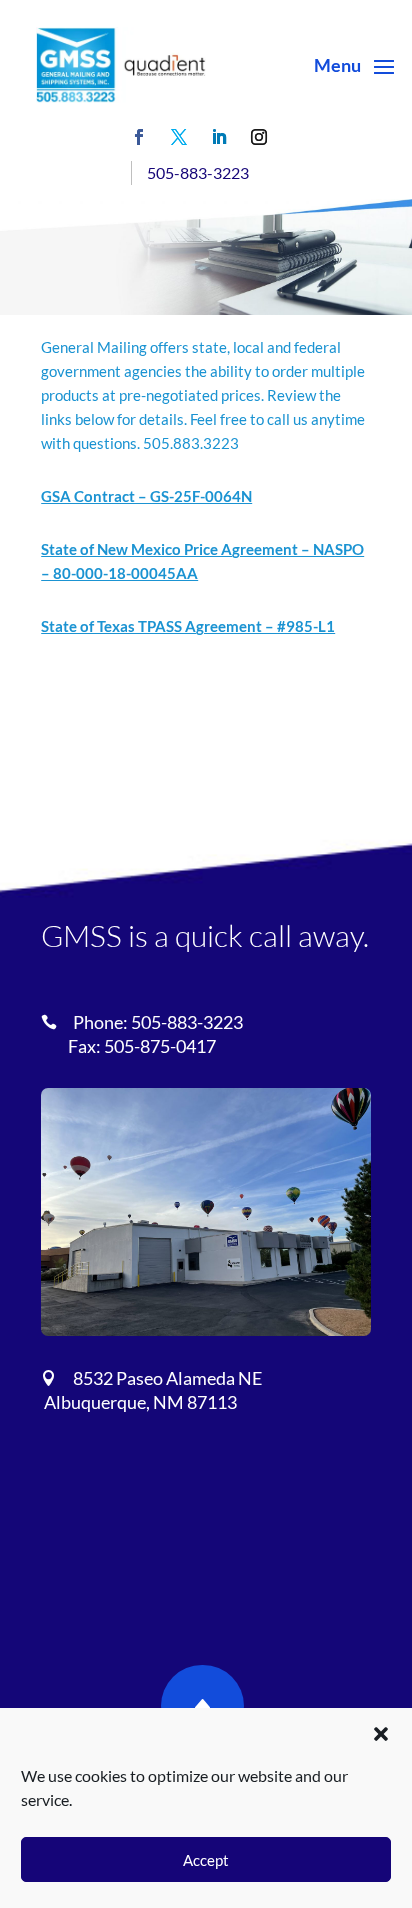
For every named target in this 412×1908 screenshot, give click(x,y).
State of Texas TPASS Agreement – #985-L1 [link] (188, 626)
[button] (381, 1734)
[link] (121, 65)
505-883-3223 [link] (198, 172)
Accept (206, 1860)
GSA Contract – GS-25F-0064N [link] (146, 496)
